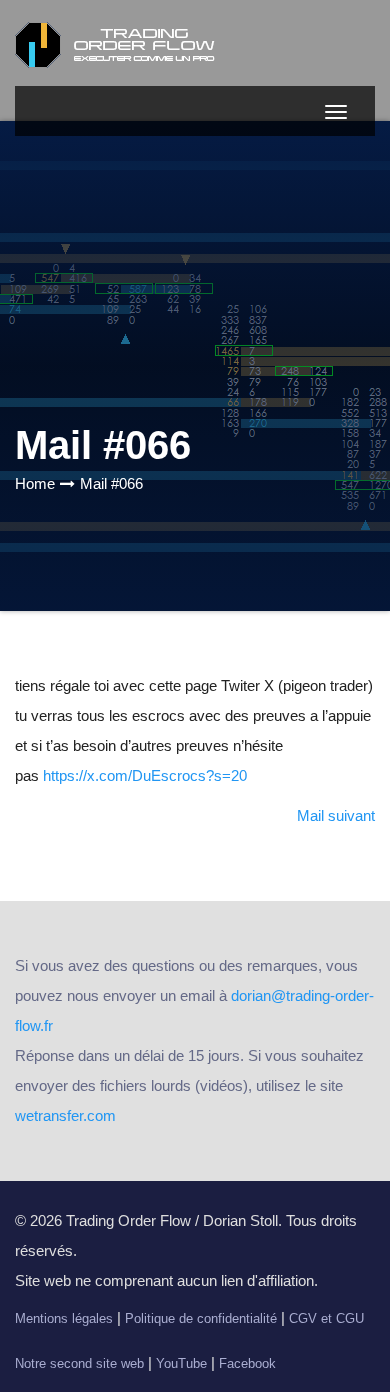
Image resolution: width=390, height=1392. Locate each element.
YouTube (181, 1363)
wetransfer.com (65, 1115)
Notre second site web (79, 1363)
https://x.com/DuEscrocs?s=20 (145, 775)
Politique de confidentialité (201, 1318)
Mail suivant (336, 815)
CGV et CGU (326, 1318)
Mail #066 (111, 483)
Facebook (247, 1363)
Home (35, 483)
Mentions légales (64, 1318)
